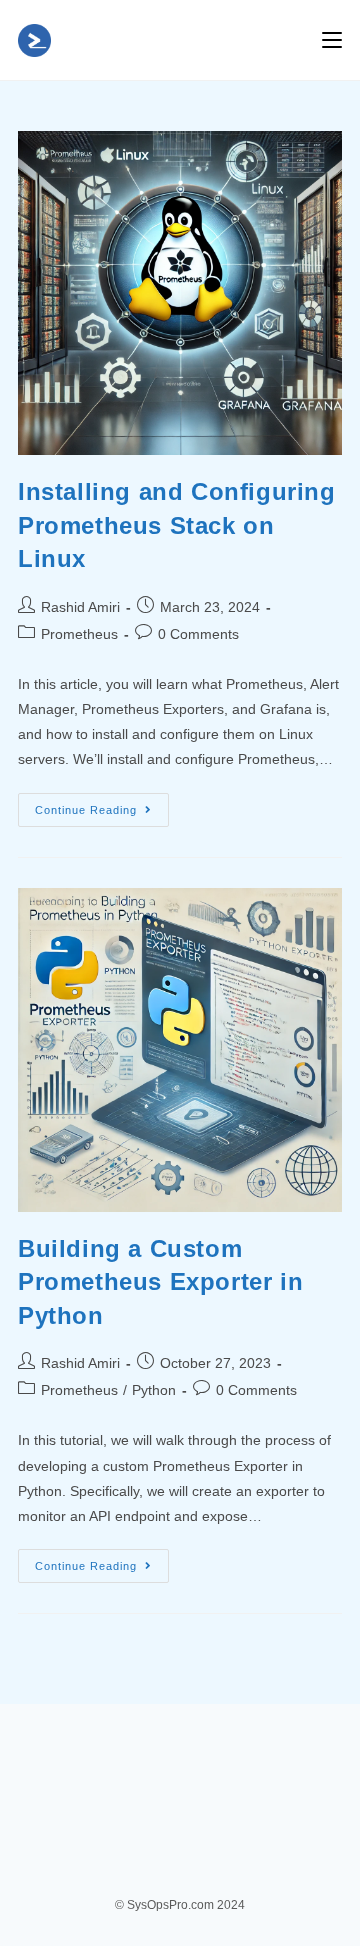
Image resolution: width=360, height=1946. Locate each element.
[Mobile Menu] (332, 40)
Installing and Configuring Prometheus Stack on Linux (177, 525)
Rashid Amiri (80, 607)
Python (154, 1390)
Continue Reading (102, 814)
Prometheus (79, 634)
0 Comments (198, 634)
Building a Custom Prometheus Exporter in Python (160, 1282)
